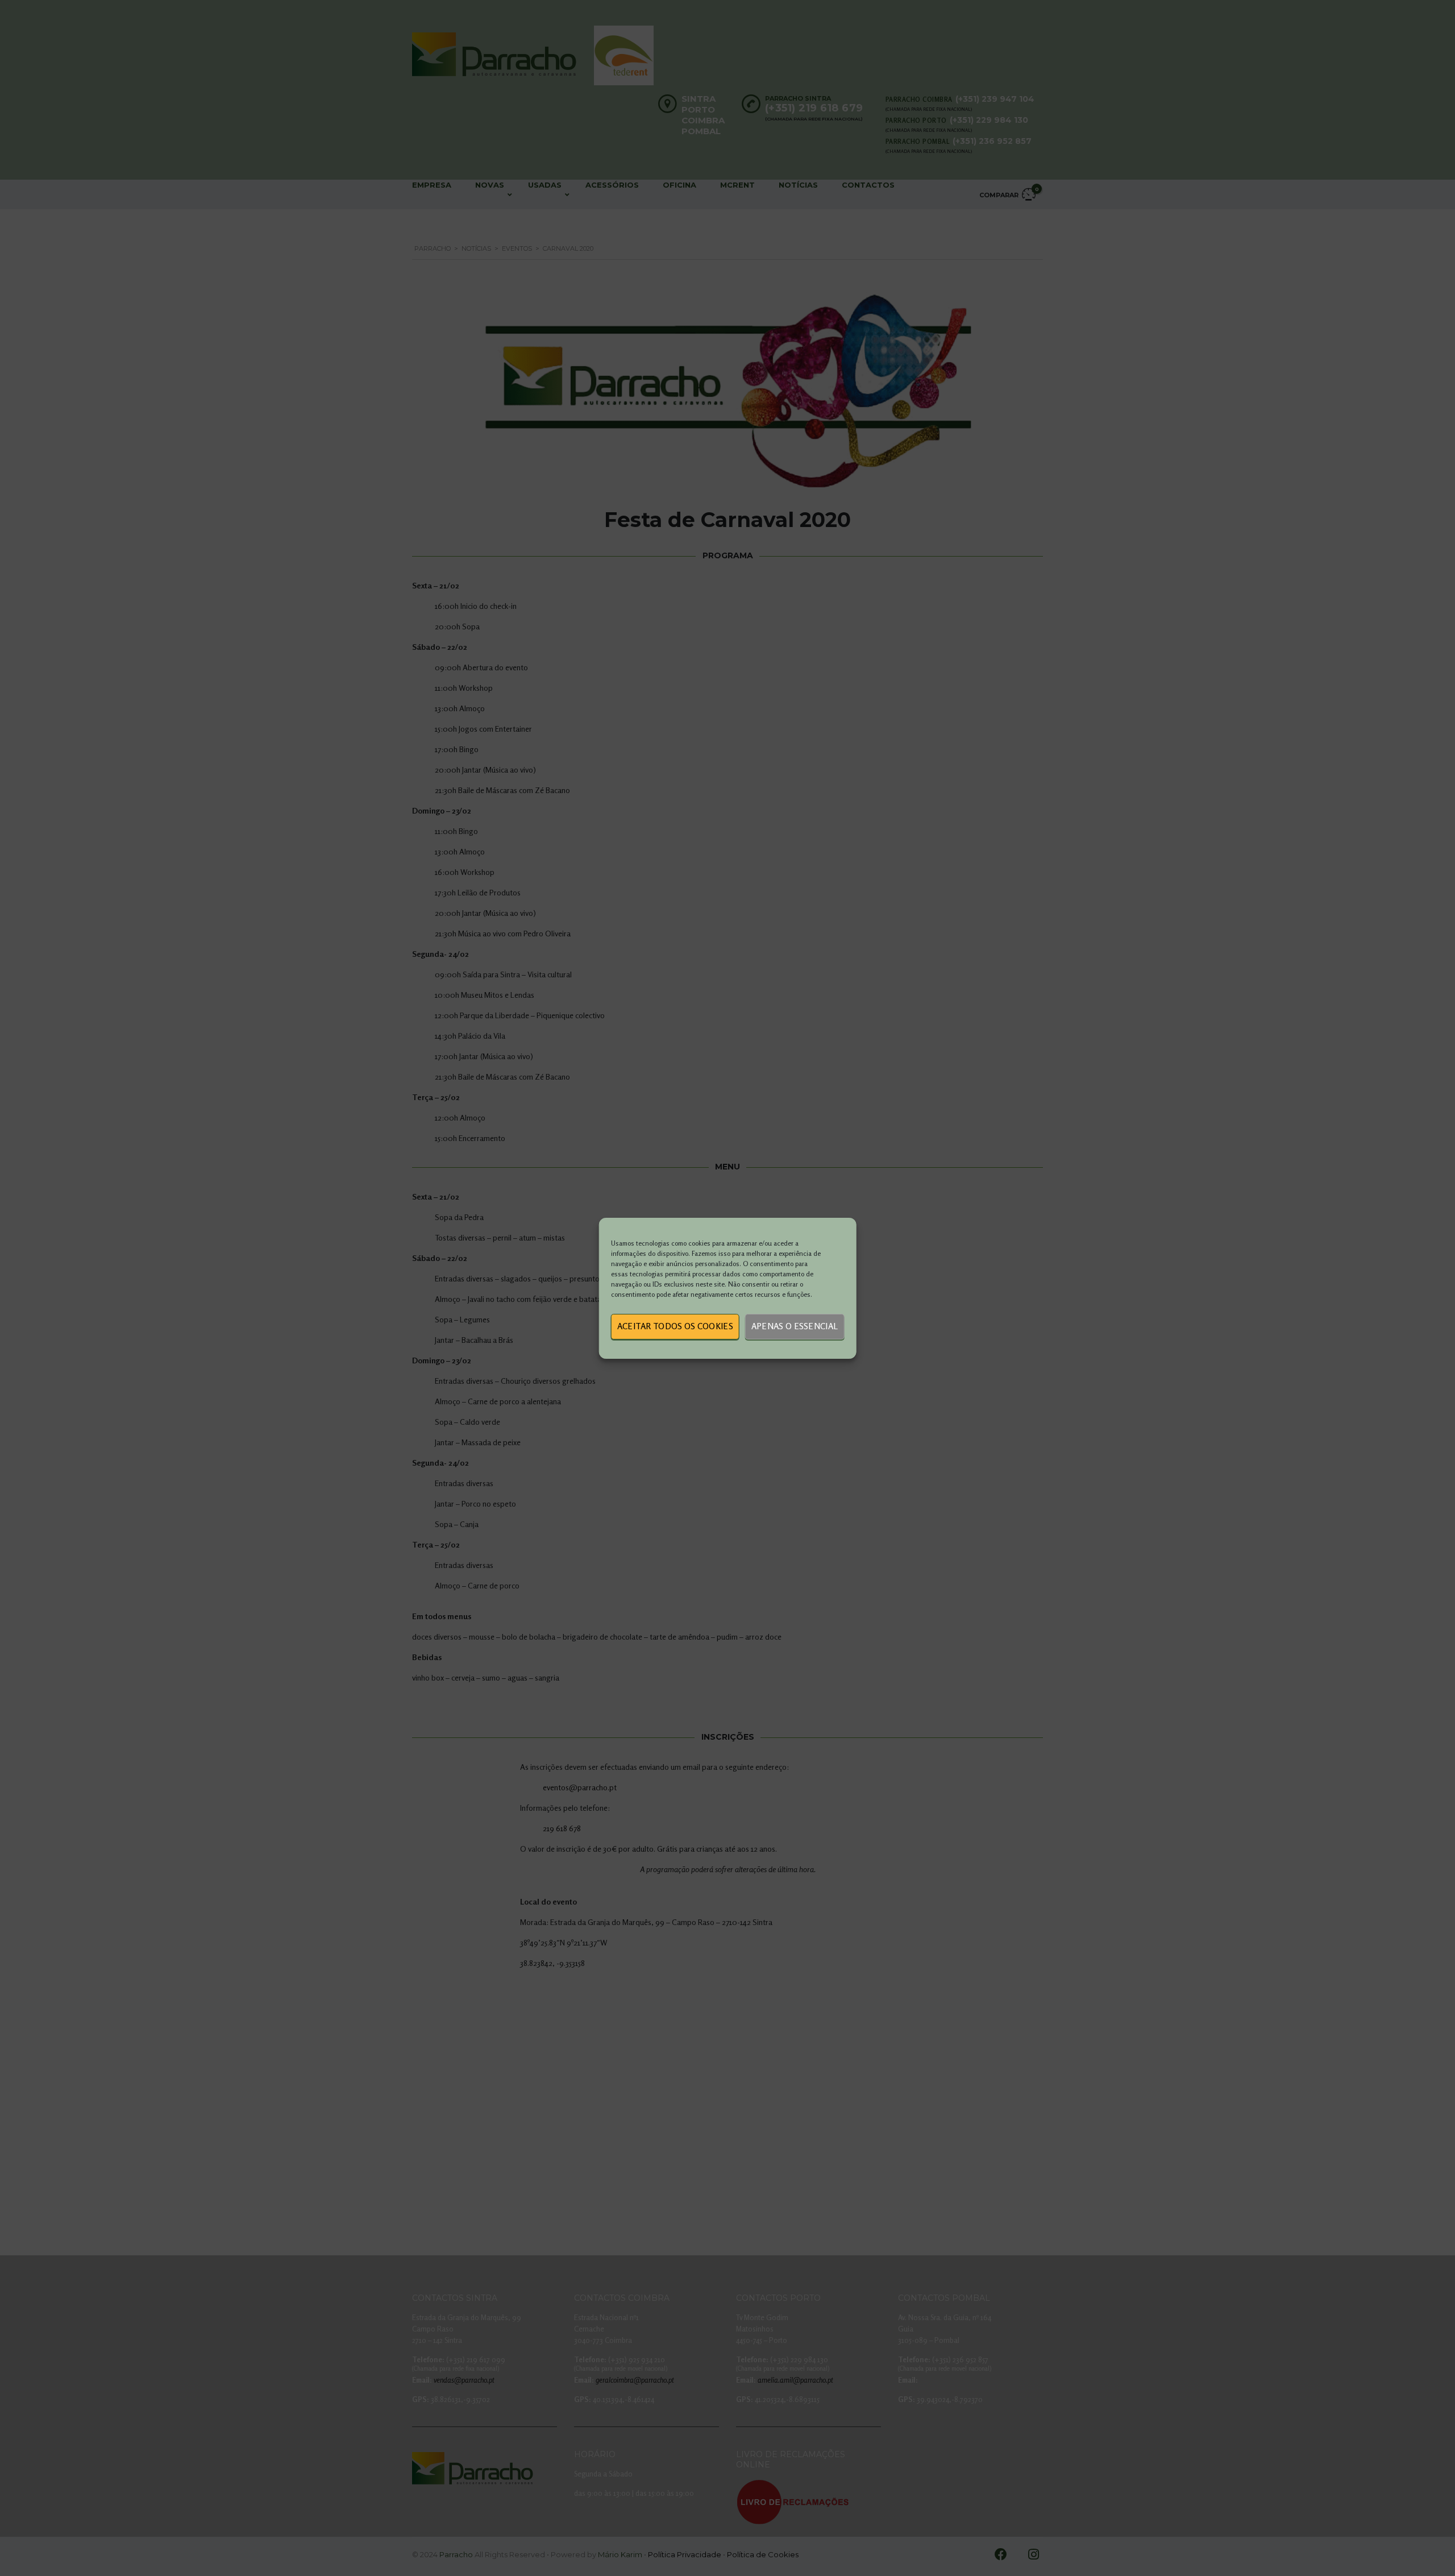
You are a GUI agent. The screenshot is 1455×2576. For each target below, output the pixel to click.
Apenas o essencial (795, 1326)
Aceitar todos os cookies (675, 1326)
